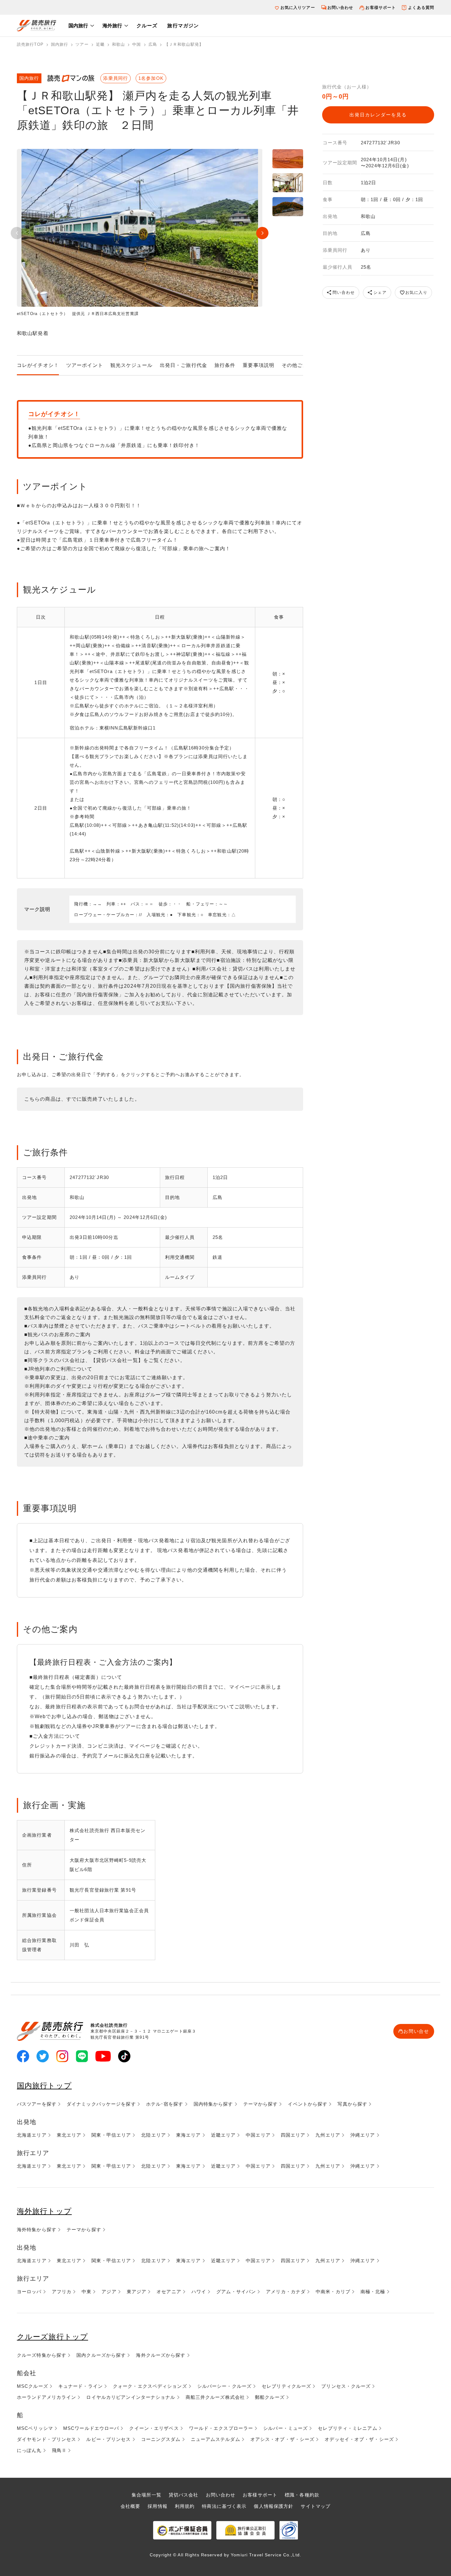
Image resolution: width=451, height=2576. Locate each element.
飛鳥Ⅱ (59, 2450)
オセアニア (169, 2292)
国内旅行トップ (44, 2086)
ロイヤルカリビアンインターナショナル (131, 2397)
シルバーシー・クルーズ (224, 2386)
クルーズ (147, 26)
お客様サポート (381, 8)
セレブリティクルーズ (286, 2386)
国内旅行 (78, 26)
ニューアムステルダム (216, 2439)
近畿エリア (224, 2135)
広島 (153, 44)
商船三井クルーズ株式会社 (215, 2397)
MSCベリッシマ (35, 2428)
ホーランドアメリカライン (46, 2397)
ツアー (82, 44)
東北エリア (69, 2135)
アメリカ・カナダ (286, 2292)
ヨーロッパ (29, 2292)
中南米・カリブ (333, 2292)
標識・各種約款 (302, 2495)
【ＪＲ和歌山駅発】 (184, 44)
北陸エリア (154, 2135)
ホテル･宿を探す (165, 2104)
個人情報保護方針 (274, 2506)
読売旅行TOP (30, 44)
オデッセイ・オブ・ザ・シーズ (359, 2439)
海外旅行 (112, 26)
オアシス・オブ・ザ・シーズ (283, 2439)
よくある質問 (421, 8)
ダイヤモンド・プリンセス (46, 2439)
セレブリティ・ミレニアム (347, 2428)
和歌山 (118, 44)
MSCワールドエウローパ (91, 2428)
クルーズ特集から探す (42, 2355)
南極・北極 (373, 2292)
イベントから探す (308, 2104)
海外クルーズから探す (161, 2355)
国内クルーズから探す (101, 2355)
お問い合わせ (340, 8)
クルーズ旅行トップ (52, 2337)
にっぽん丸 (29, 2450)
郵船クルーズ (270, 2397)
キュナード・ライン (81, 2386)
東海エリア (189, 2135)
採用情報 (157, 2506)
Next (262, 233)
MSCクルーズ (33, 2386)
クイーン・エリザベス (154, 2428)
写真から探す (352, 2104)
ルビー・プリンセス (108, 2439)
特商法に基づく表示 (224, 2506)
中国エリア (258, 2135)
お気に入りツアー (298, 8)
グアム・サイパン (236, 2292)
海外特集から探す (37, 2230)
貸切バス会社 (184, 2495)
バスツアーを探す (37, 2104)
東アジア (137, 2292)
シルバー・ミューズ (285, 2428)
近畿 (100, 44)
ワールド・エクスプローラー (221, 2428)
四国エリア (293, 2135)
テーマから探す (261, 2104)
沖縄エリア (363, 2135)
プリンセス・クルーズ (346, 2386)
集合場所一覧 (146, 2495)
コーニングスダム (161, 2439)
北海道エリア (32, 2135)
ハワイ (199, 2292)
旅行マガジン (183, 26)
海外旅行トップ (44, 2211)
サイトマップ (316, 2506)
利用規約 (185, 2506)
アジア (109, 2292)
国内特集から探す (213, 2104)
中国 (137, 44)
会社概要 (130, 2506)
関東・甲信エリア (111, 2135)
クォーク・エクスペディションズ (150, 2386)
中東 (87, 2292)
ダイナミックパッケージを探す (101, 2104)
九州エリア (328, 2135)
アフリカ (62, 2292)
